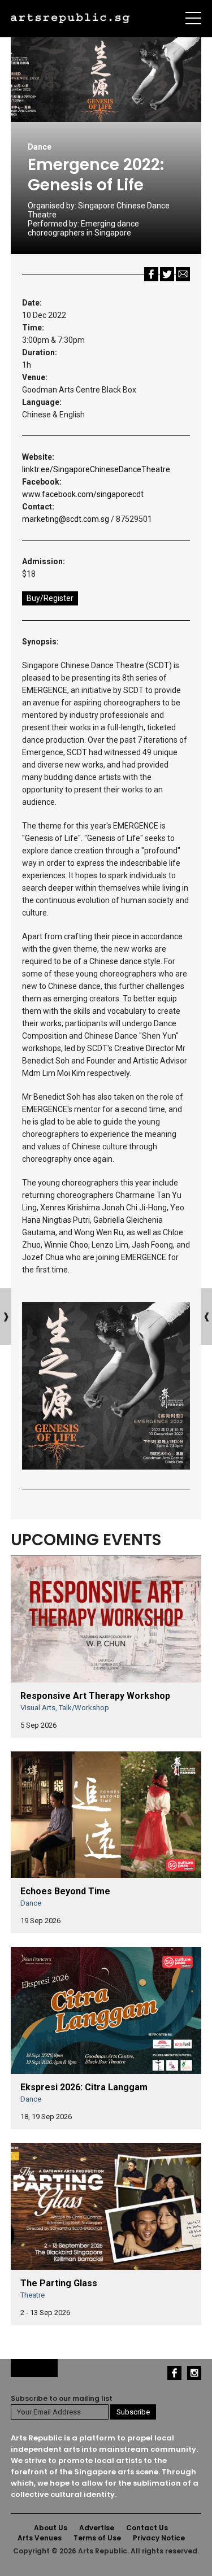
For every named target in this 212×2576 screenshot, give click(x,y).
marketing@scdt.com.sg (66, 519)
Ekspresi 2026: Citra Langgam (84, 2087)
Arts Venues (40, 2538)
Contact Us (147, 2528)
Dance (40, 147)
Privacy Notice (159, 2538)
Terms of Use (97, 2538)
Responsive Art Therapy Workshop (95, 1696)
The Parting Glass (59, 2283)
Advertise (97, 2528)
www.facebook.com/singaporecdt (83, 494)
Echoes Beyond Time (65, 1891)
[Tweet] (167, 274)
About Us (51, 2528)
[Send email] (183, 274)
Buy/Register (50, 598)
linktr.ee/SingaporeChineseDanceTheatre (96, 469)
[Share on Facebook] (151, 274)
